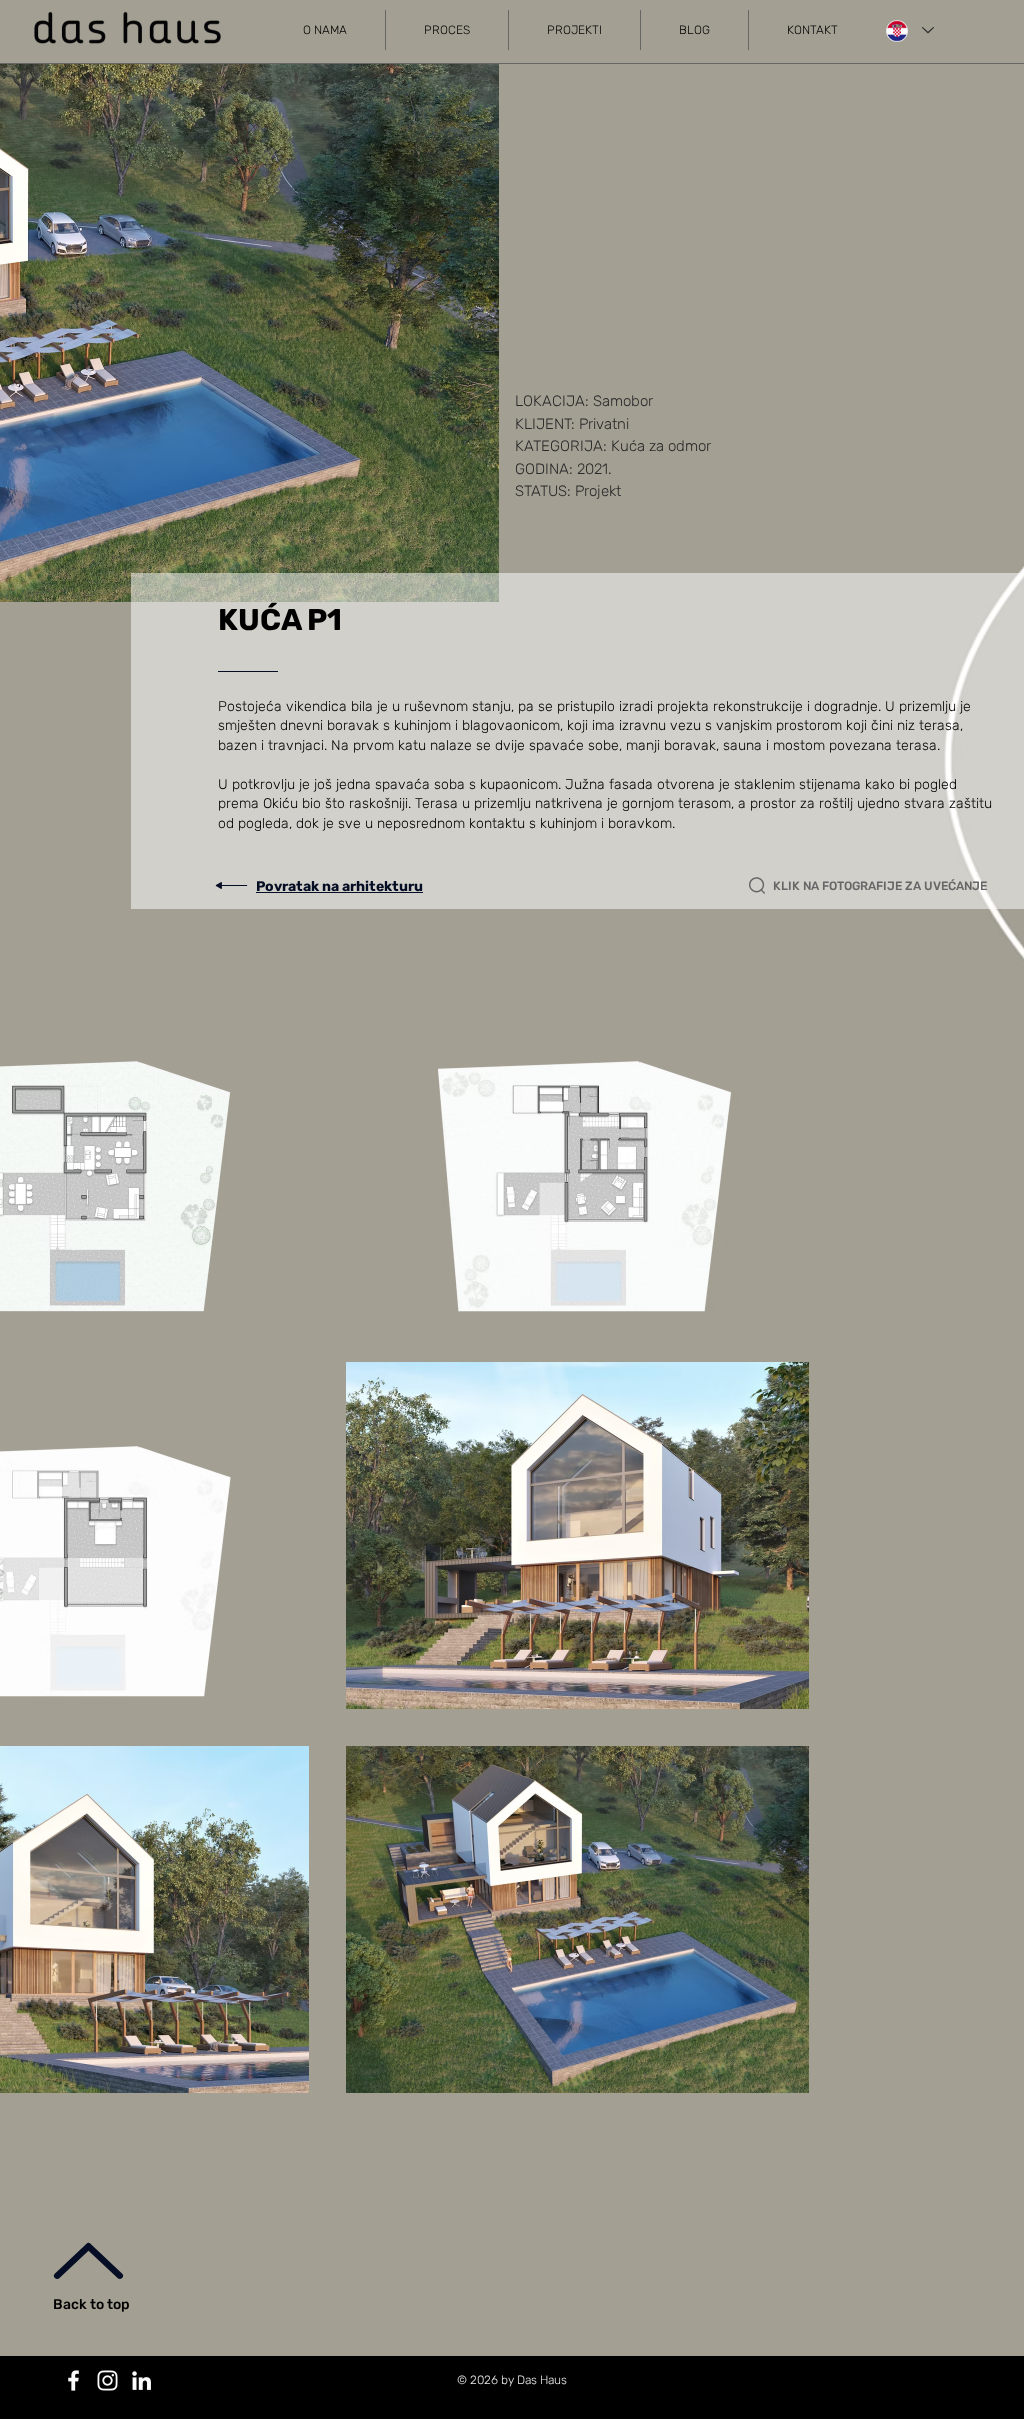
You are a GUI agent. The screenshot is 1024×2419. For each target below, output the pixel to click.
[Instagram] (107, 2380)
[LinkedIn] (141, 2380)
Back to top (91, 2304)
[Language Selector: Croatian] (909, 30)
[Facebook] (73, 2380)
